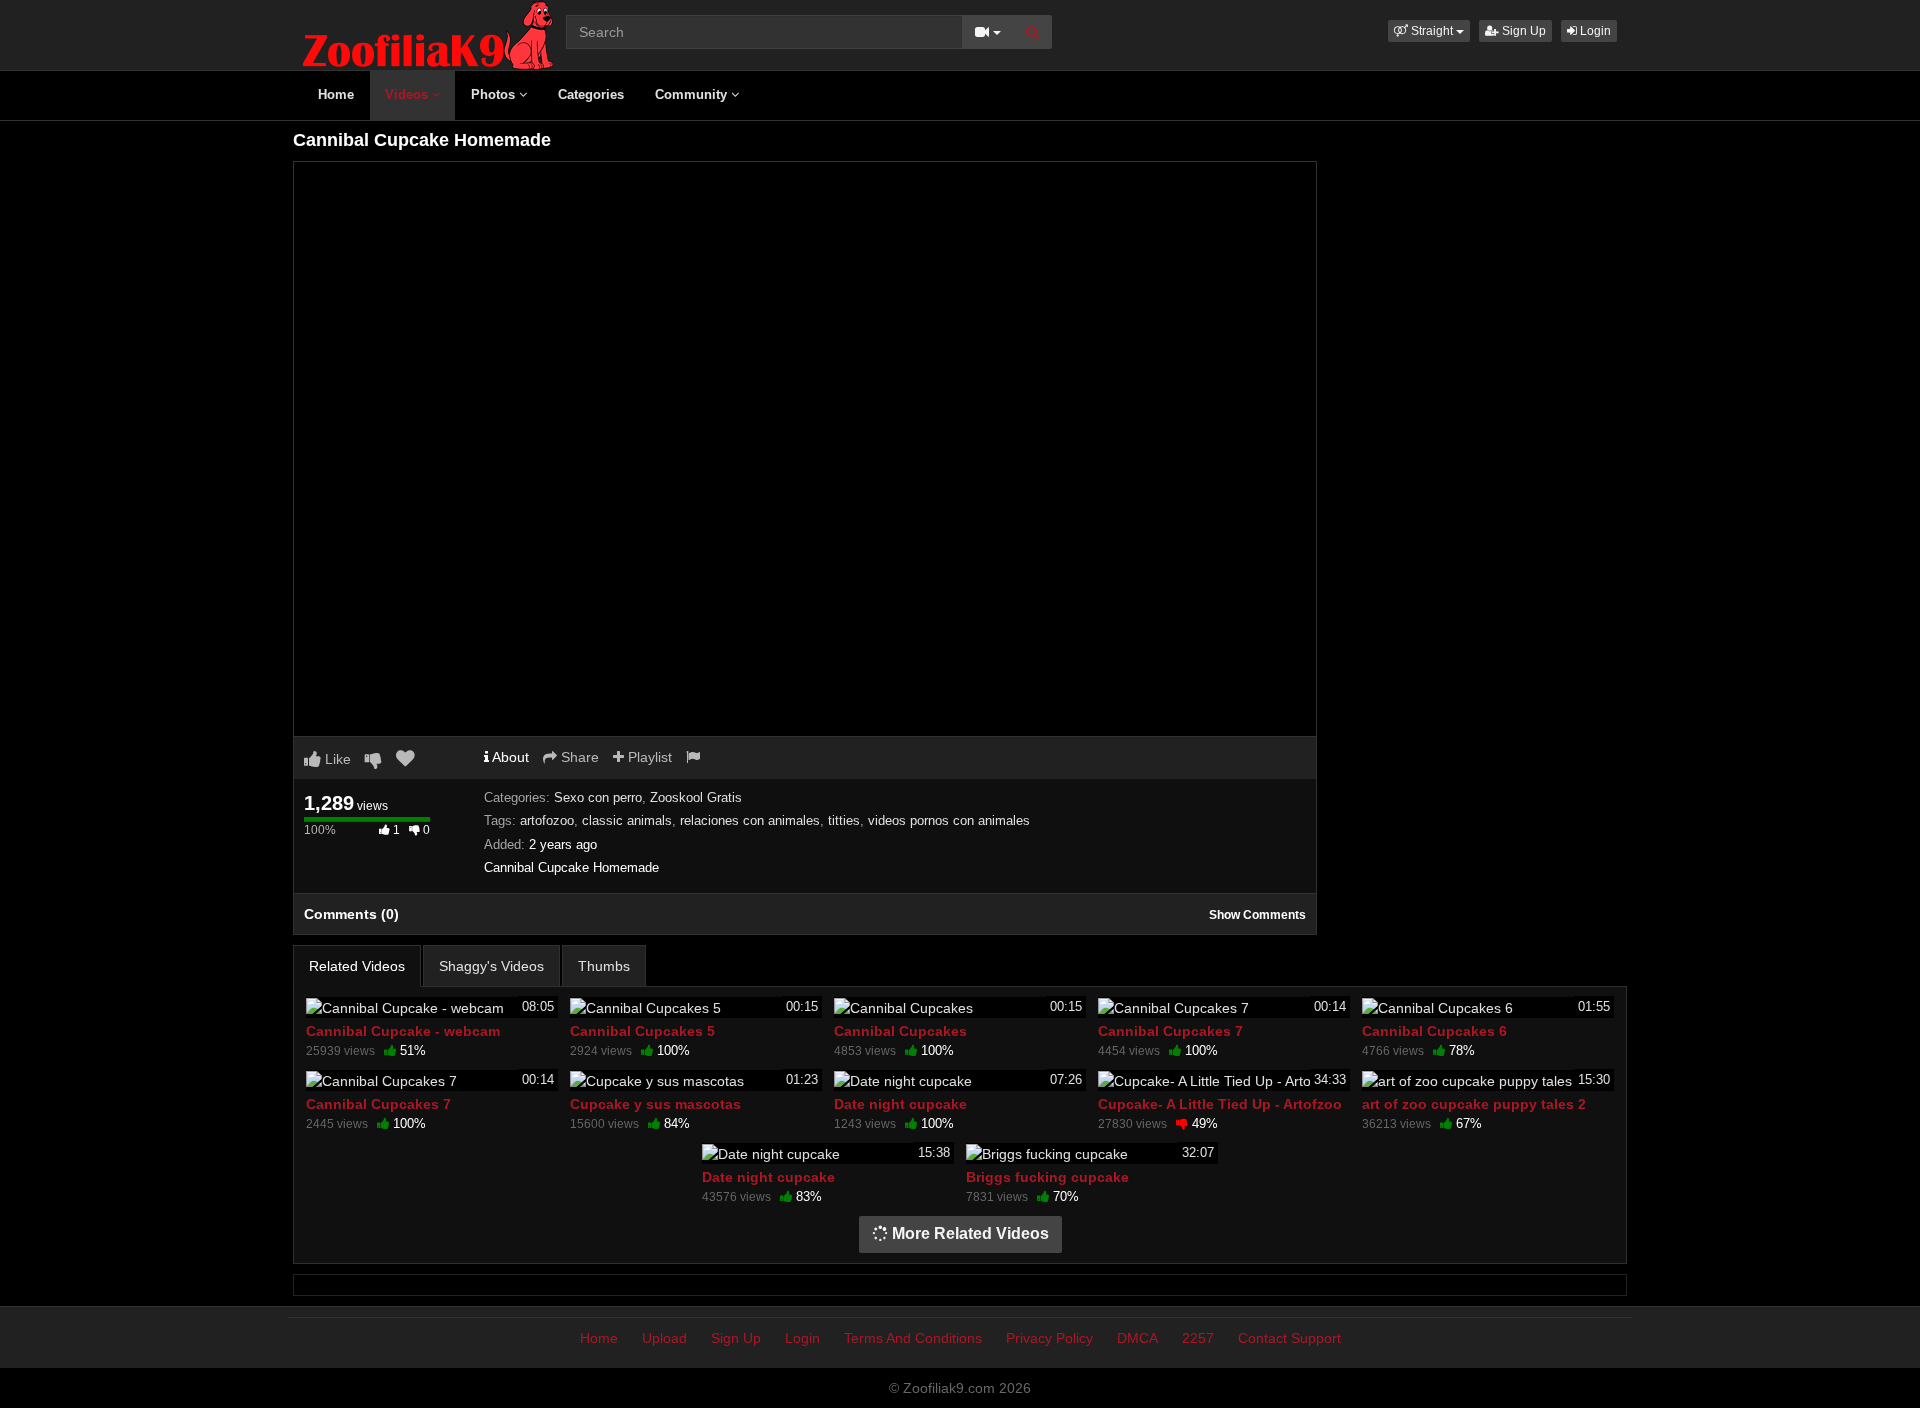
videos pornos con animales (949, 820)
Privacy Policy (1049, 1338)
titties (844, 820)
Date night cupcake (900, 1104)
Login (1594, 31)
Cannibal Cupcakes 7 (1170, 1031)
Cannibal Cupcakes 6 (1434, 1031)
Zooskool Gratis (696, 797)
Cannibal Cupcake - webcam (403, 1031)
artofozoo (547, 820)
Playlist (648, 757)
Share (578, 757)
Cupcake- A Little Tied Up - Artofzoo (1220, 1104)
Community (693, 94)
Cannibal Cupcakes (900, 1031)
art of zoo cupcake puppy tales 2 (1474, 1104)
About (509, 757)
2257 (1198, 1338)
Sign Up (1522, 31)
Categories (591, 94)
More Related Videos (968, 1233)
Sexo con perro (598, 797)
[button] (1429, 31)
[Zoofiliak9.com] (428, 34)
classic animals (627, 820)
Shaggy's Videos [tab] (491, 966)
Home (336, 94)
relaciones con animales (750, 820)
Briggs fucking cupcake (1047, 1177)
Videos (408, 94)
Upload (664, 1338)
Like (336, 759)
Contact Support (1289, 1338)
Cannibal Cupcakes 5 (642, 1031)
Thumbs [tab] (604, 966)
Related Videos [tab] (357, 966)
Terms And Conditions (913, 1338)
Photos (495, 94)
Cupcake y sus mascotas (655, 1104)
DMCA (1137, 1338)
